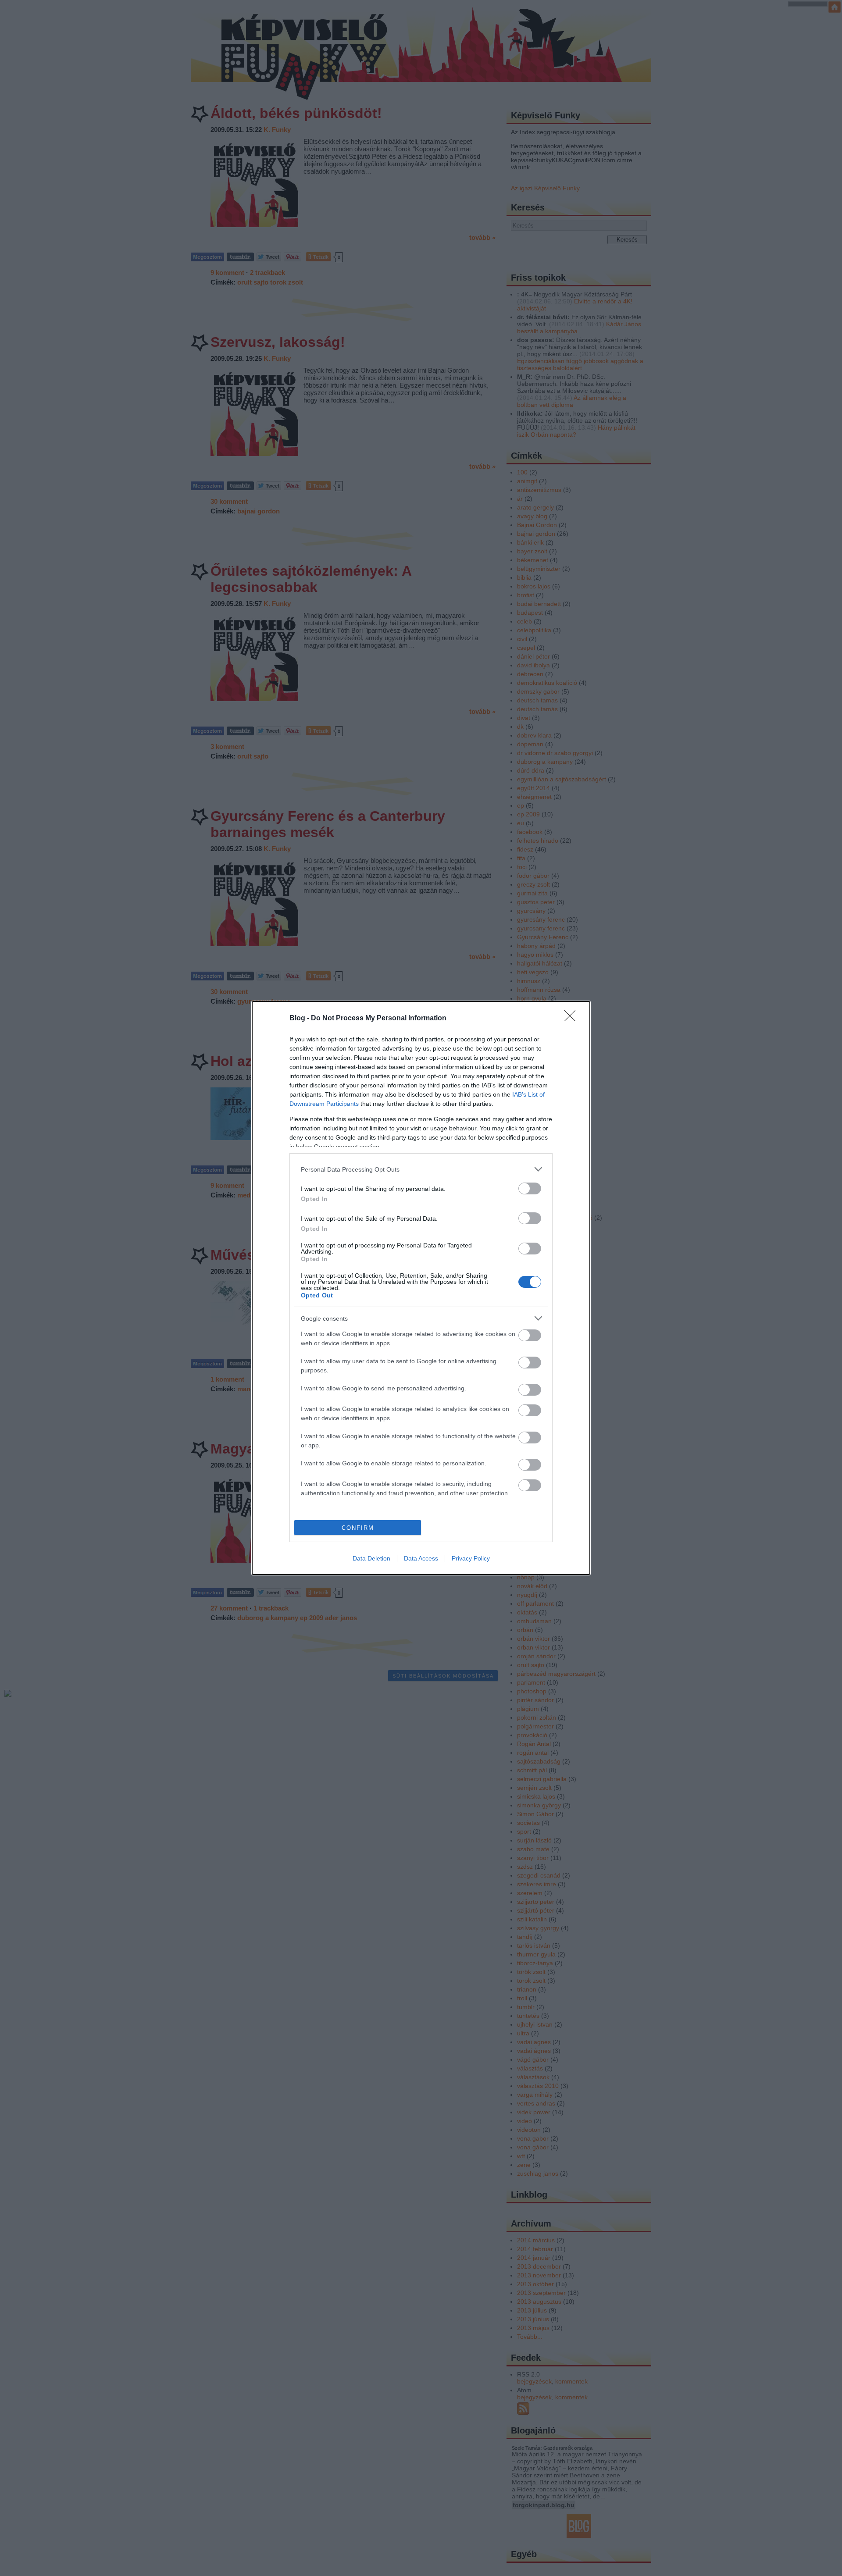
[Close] (573, 1019)
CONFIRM (358, 1528)
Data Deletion (371, 1558)
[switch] (530, 1188)
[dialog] (421, 1288)
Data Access (421, 1558)
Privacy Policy (471, 1558)
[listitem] (421, 1169)
